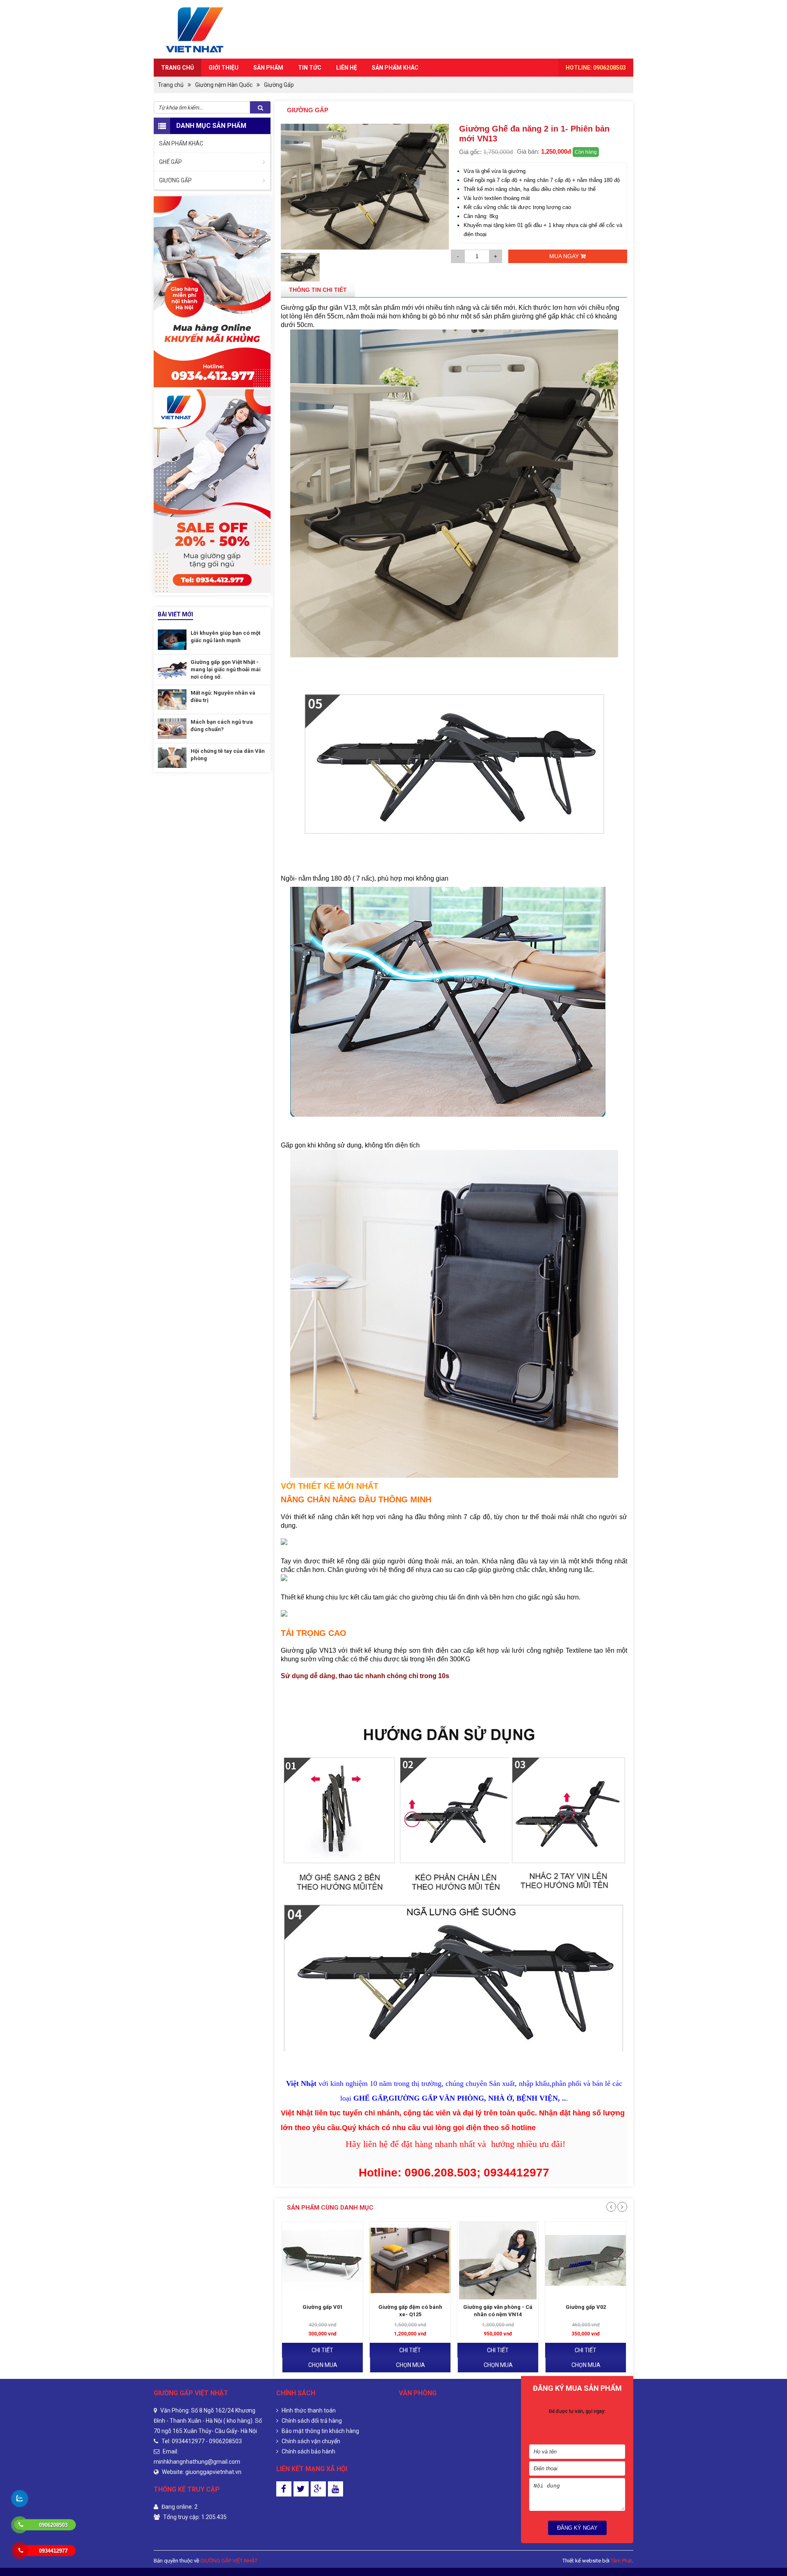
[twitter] (301, 2489)
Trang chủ (177, 68)
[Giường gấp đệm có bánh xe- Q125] (322, 2260)
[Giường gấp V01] (586, 2260)
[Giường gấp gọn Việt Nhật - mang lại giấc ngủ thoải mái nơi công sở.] (172, 669)
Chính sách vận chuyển (310, 2441)
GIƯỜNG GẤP (175, 180)
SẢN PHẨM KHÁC (181, 143)
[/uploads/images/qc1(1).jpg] (212, 491)
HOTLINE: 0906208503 (596, 68)
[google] (318, 2489)
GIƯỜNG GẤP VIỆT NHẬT (229, 2561)
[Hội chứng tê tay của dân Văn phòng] (172, 758)
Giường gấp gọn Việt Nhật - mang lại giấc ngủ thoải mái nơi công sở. (226, 669)
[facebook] (284, 2489)
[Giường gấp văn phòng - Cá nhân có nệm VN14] (410, 2260)
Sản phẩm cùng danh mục (330, 2208)
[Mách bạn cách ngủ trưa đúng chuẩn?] (172, 729)
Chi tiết (322, 2350)
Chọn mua (323, 2365)
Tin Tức (310, 68)
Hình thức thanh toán (308, 2410)
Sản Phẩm (268, 68)
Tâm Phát (621, 2561)
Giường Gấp (279, 85)
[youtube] (335, 2489)
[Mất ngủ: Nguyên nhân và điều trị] (172, 700)
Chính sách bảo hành (308, 2451)
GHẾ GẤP (171, 162)
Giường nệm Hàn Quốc (224, 85)
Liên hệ (347, 68)
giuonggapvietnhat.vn (213, 2472)
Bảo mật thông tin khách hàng (320, 2431)
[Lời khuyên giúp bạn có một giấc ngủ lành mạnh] (172, 640)
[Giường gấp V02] (498, 2260)
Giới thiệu (224, 68)
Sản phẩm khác (395, 68)
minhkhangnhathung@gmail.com (197, 2462)
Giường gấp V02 (498, 2307)
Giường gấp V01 (586, 2307)
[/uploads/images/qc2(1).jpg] (212, 292)
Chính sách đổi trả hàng (311, 2421)
